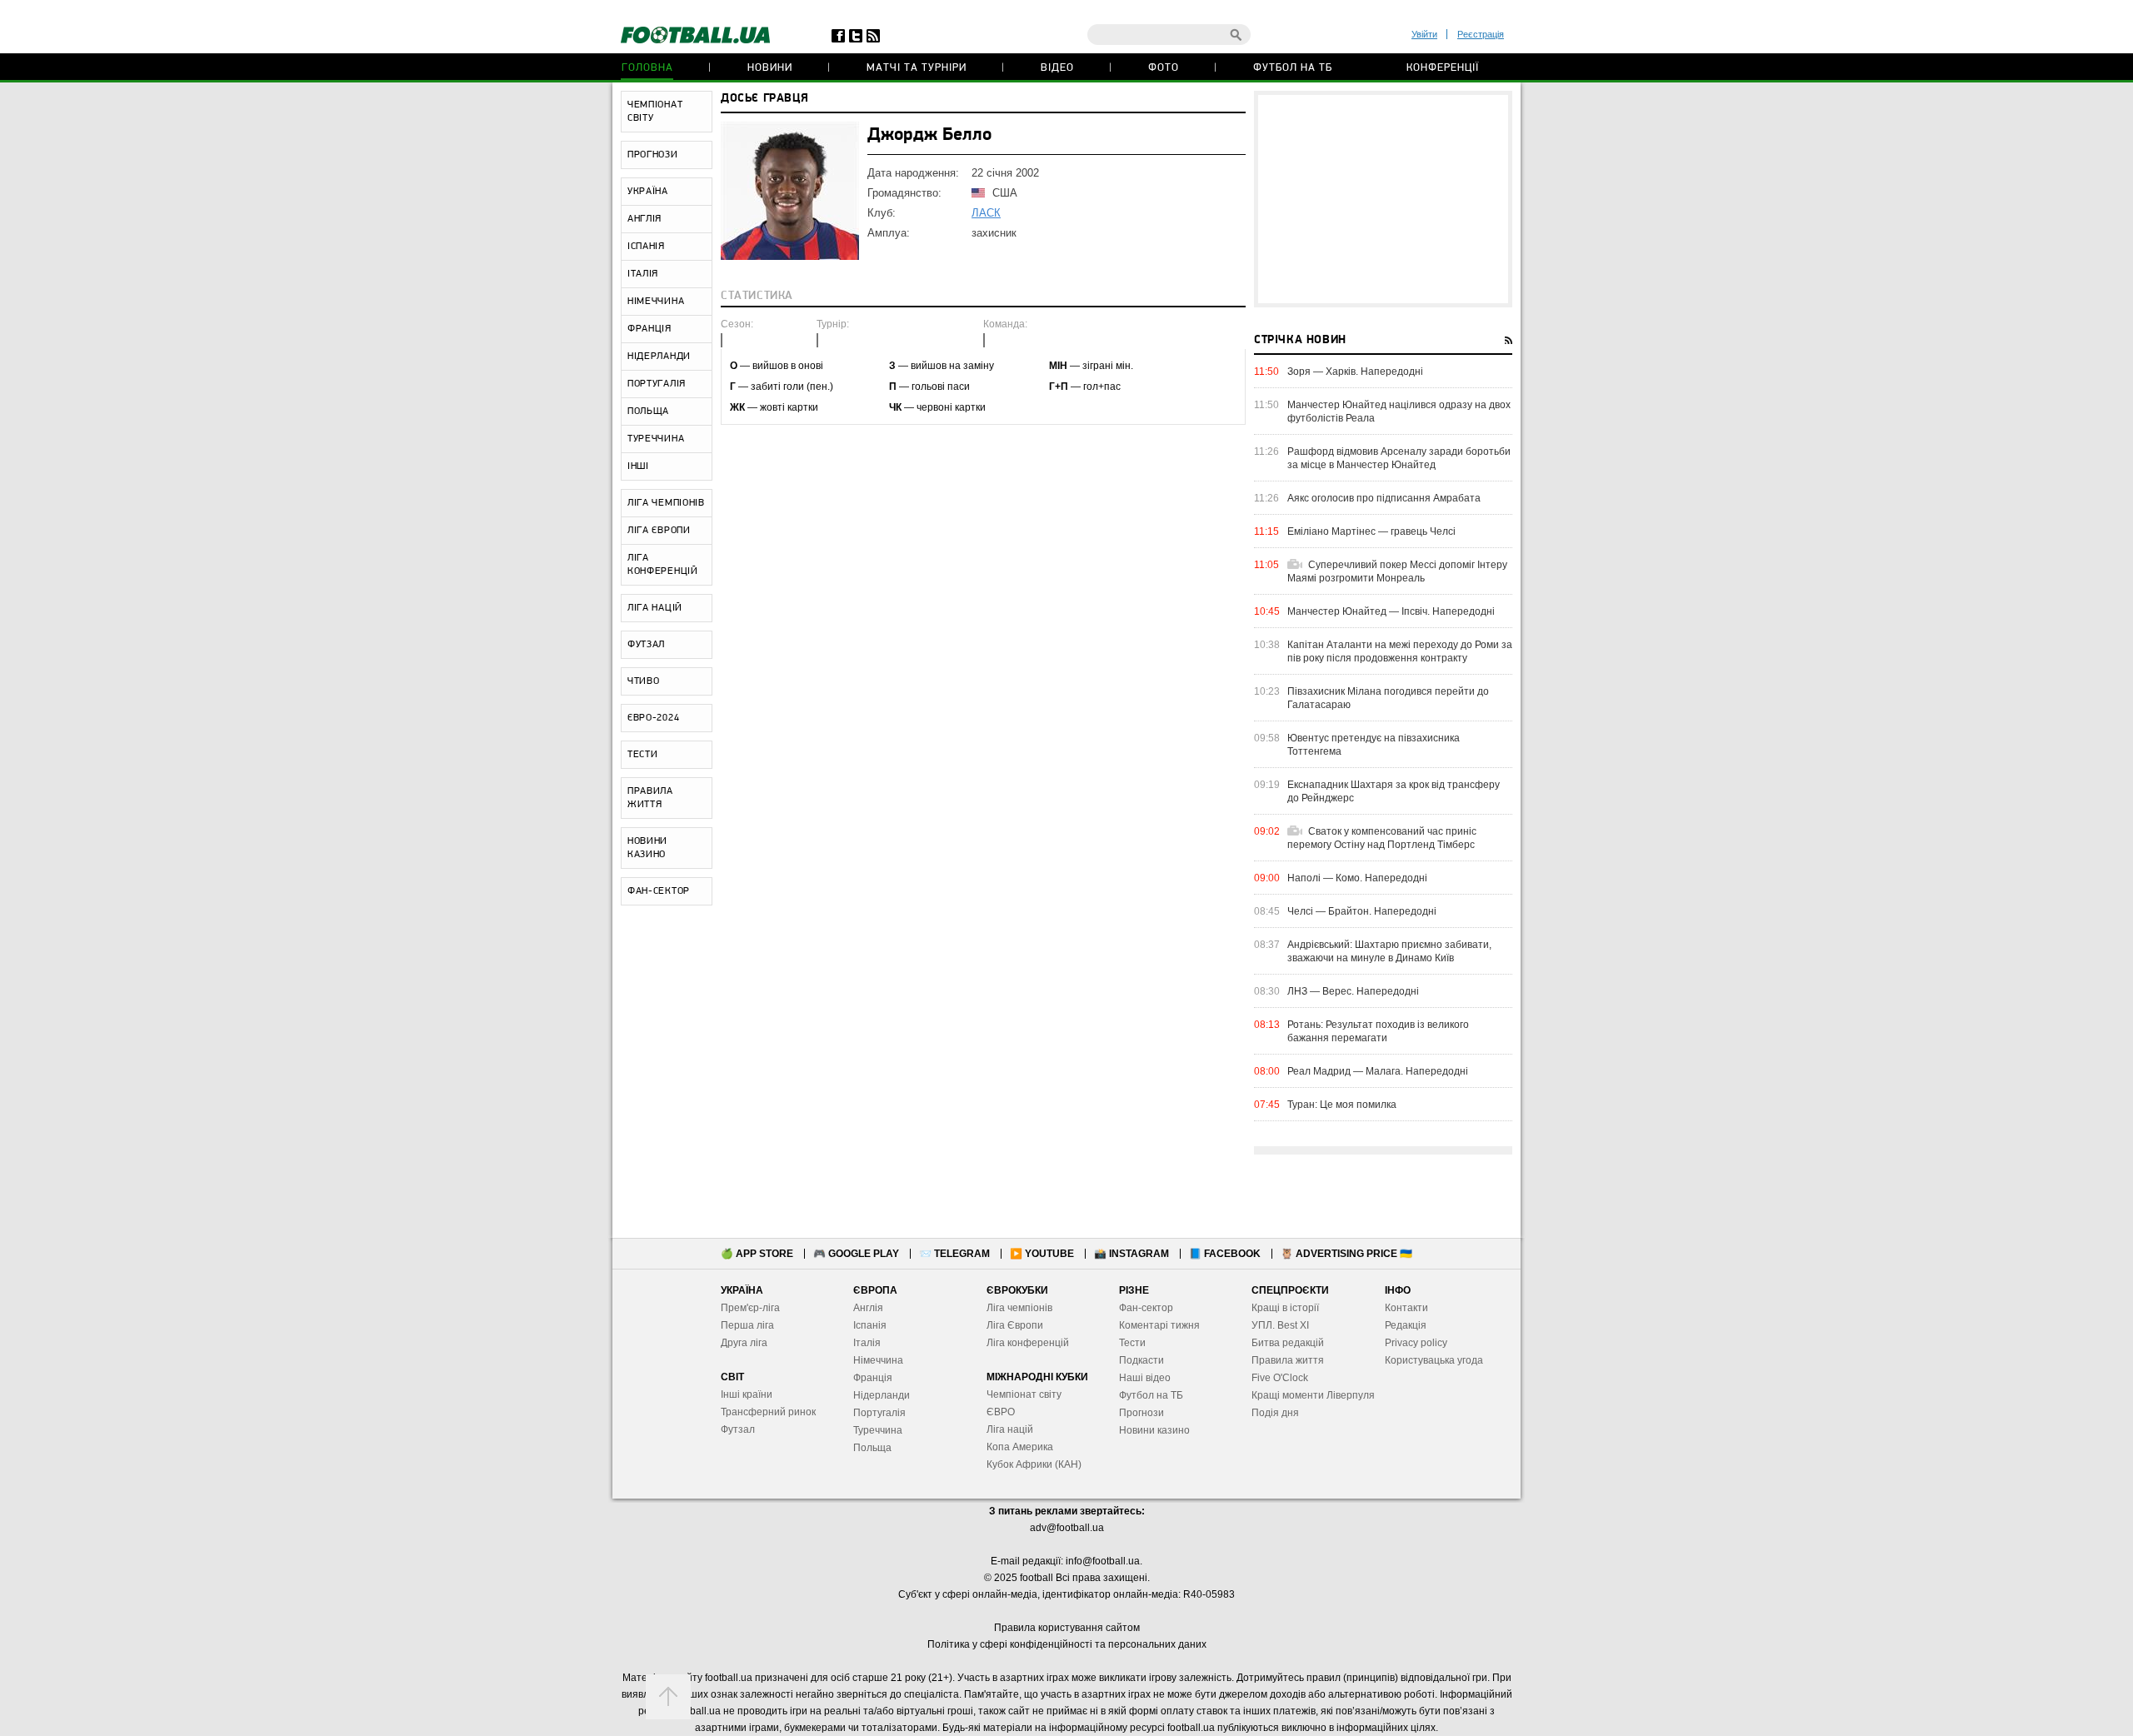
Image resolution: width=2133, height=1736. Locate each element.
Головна (647, 68)
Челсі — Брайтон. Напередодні (1362, 911)
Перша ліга (747, 1325)
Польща (872, 1448)
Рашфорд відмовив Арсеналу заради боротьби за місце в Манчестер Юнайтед (1399, 458)
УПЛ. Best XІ (1280, 1325)
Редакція (1406, 1325)
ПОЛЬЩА (648, 412)
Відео (1057, 68)
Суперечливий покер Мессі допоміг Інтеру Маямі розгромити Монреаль (1397, 571)
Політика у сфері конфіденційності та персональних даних (1067, 1644)
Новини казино (1154, 1430)
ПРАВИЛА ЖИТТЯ (650, 798)
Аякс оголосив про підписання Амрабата (1384, 498)
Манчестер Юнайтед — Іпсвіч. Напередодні (1391, 611)
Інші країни (747, 1394)
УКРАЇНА (648, 192)
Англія (868, 1308)
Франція (873, 1378)
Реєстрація (1481, 34)
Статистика (757, 296)
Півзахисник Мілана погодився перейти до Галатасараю (1388, 698)
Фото (1164, 68)
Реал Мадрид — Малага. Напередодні (1378, 1071)
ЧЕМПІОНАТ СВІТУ (655, 112)
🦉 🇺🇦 (1346, 1254)
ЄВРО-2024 (653, 718)
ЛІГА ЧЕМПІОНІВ (666, 503)
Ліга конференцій (1028, 1343)
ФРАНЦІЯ (649, 329)
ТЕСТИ (643, 755)
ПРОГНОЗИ (653, 155)
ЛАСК (986, 213)
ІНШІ (638, 466)
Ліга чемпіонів (1019, 1308)
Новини (770, 68)
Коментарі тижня (1159, 1325)
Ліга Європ (1012, 1325)
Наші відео (1145, 1378)
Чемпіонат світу (1024, 1394)
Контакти (1406, 1308)
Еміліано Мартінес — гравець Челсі (1371, 531)
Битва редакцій (1288, 1343)
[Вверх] (668, 1697)
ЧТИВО (644, 681)
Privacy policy (1416, 1343)
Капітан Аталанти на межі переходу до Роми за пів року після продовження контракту (1400, 651)
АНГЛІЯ (644, 219)
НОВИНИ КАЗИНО (647, 848)
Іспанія (870, 1325)
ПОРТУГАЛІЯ (657, 384)
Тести (1132, 1343)
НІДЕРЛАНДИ (659, 357)
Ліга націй (1010, 1429)
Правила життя (1288, 1360)
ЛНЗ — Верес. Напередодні (1353, 991)
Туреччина (878, 1430)
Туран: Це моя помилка (1342, 1105)
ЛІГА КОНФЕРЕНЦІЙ (663, 565)
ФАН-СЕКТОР (659, 891)
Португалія (879, 1413)
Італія (867, 1343)
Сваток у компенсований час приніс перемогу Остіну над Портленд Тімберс (1382, 838)
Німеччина (878, 1360)
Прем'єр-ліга (750, 1308)
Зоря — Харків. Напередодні (1355, 372)
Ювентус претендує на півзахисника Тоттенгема (1374, 745)
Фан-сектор (1146, 1308)
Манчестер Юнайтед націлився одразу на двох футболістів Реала (1399, 412)
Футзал (738, 1429)
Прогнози (1141, 1413)
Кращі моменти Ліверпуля (1313, 1395)
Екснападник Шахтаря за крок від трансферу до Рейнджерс (1394, 791)
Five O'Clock (1280, 1378)
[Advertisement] (1383, 199)
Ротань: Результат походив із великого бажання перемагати (1378, 1031)
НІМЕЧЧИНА (656, 302)
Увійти (1424, 34)
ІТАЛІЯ (643, 274)
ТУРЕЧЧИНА (656, 439)
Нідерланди (882, 1395)
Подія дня (1275, 1413)
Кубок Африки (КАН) (1034, 1464)
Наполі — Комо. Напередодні (1357, 878)
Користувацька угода (1434, 1360)
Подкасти (1141, 1360)
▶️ (1042, 1254)
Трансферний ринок (768, 1412)
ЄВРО (1001, 1412)
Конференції (1443, 68)
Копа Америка (1020, 1447)
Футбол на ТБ (1293, 68)
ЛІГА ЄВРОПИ (659, 531)
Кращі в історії (1285, 1308)
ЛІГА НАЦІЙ (655, 608)
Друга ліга (744, 1343)
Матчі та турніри (917, 68)
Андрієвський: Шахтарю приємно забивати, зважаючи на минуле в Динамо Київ (1389, 951)
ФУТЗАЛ (646, 645)
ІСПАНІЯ (646, 247)
